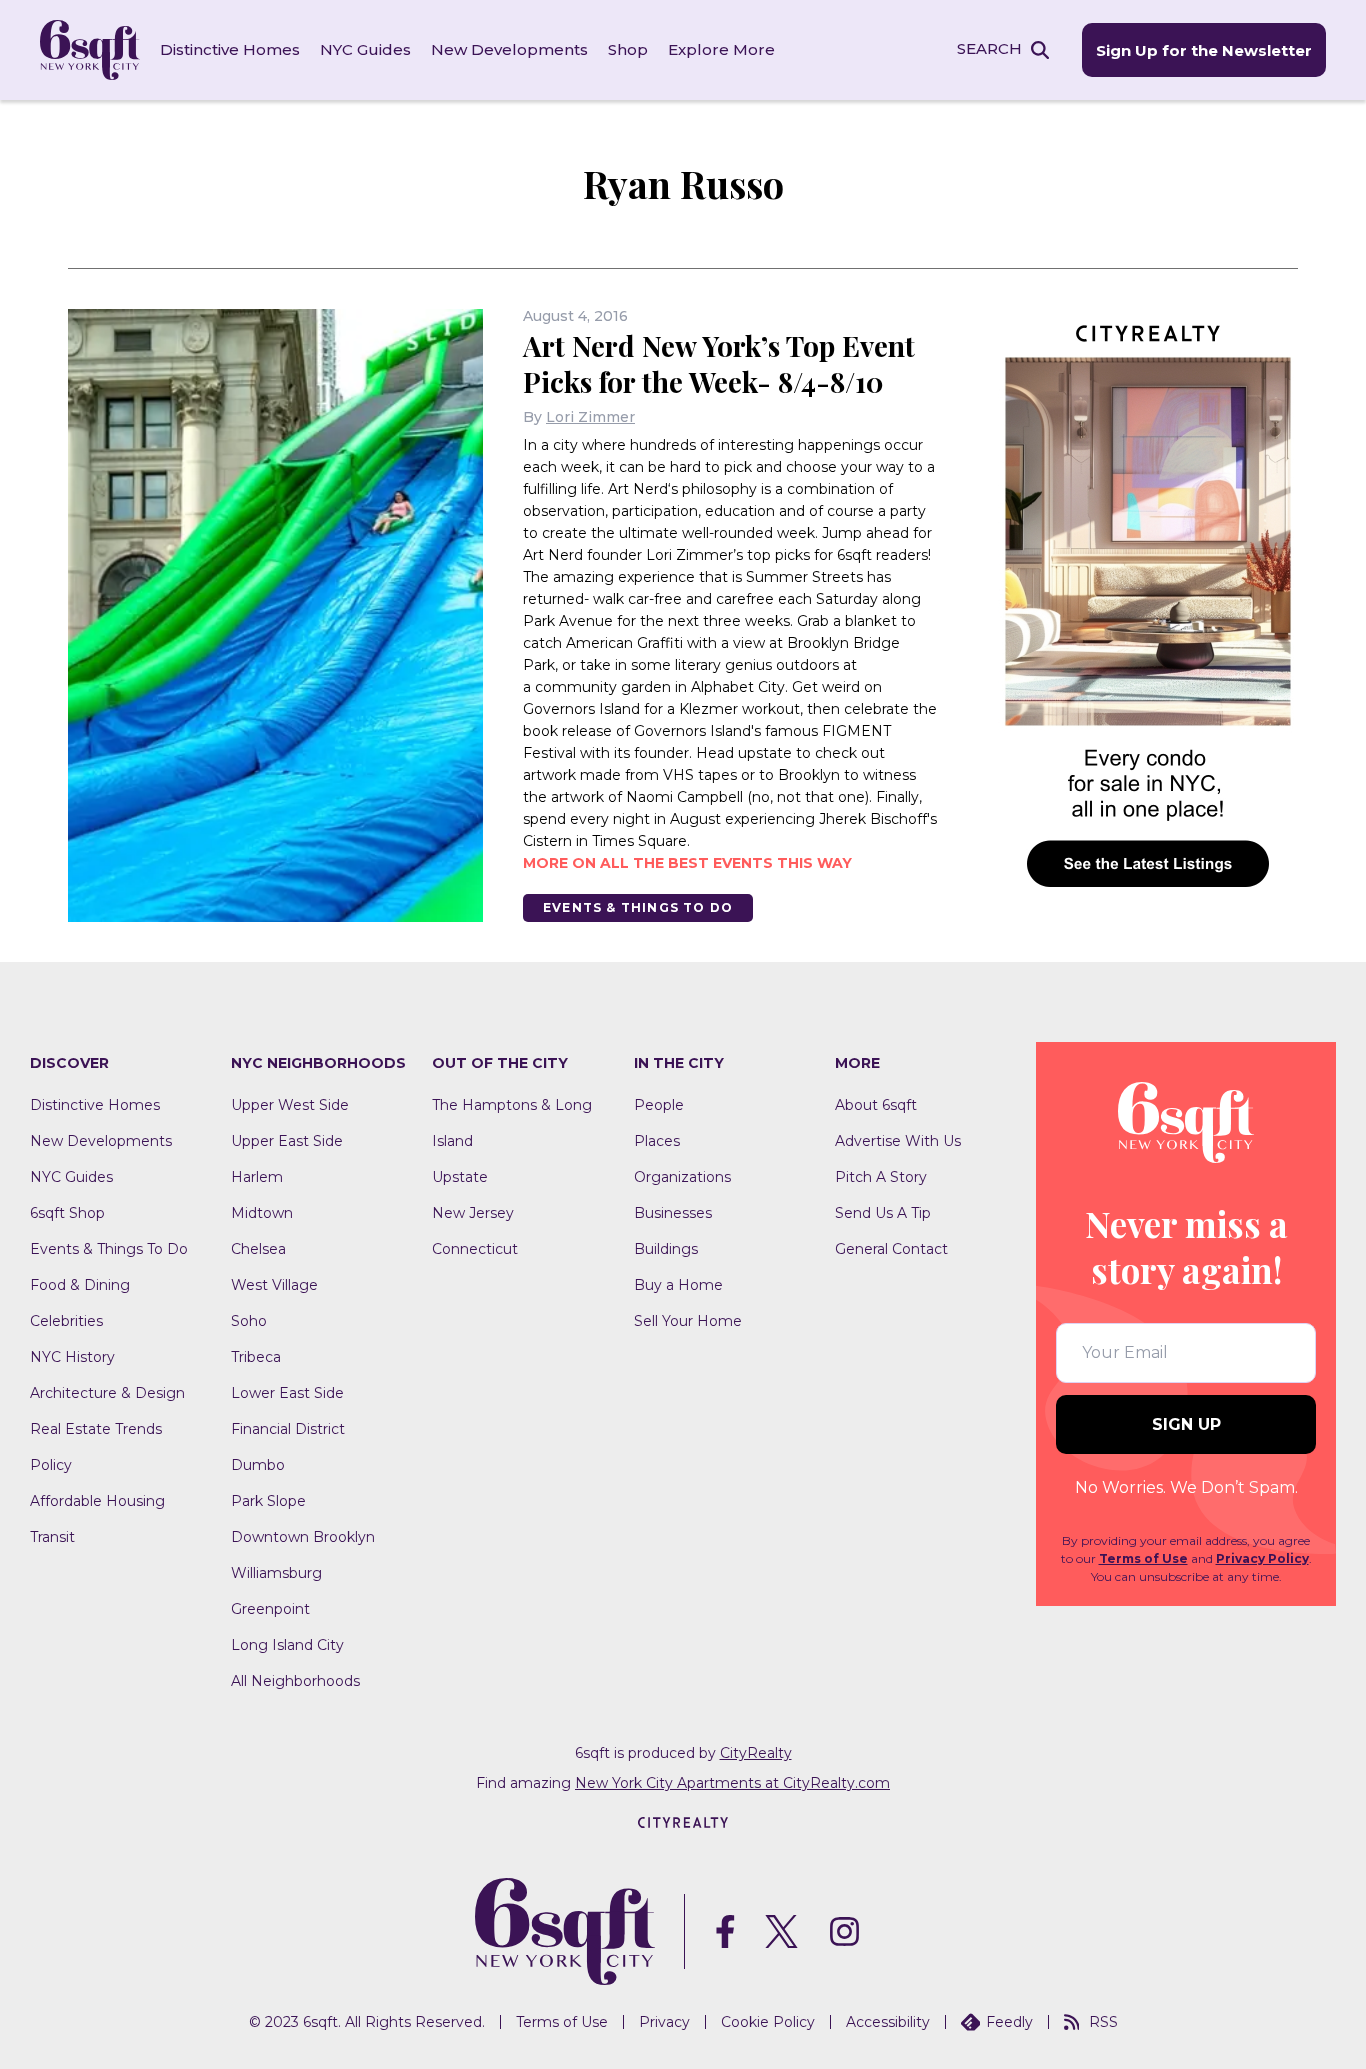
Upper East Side (287, 1141)
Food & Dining (80, 1285)
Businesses (673, 1213)
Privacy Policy (1262, 1558)
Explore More (721, 49)
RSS (1103, 2022)
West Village (274, 1285)
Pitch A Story (881, 1177)
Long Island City (287, 1645)
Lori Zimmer (590, 417)
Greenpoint (270, 1609)
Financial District (288, 1429)
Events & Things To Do (638, 907)
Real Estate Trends (96, 1429)
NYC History (72, 1357)
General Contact (891, 1249)
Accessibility (888, 2022)
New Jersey (473, 1213)
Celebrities (66, 1321)
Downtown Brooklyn (303, 1537)
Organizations (682, 1177)
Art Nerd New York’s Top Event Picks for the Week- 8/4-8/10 (719, 363)
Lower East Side (287, 1393)
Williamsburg (276, 1573)
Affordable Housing (97, 1501)
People (659, 1105)
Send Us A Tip (883, 1213)
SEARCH (989, 48)
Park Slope (268, 1501)
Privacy (664, 2022)
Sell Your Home (688, 1321)
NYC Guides (365, 49)
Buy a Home (678, 1285)
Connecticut (475, 1249)
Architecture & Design (107, 1393)
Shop (628, 49)
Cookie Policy (768, 2022)
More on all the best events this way (687, 863)
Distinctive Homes (230, 49)
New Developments (509, 49)
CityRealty (756, 1753)
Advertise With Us (898, 1141)
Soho (249, 1321)
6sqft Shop (67, 1213)
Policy (51, 1465)
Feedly (1009, 2022)
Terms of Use (1143, 1558)
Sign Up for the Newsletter (1204, 50)
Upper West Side (290, 1105)
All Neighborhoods (295, 1681)
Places (657, 1141)
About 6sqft (876, 1105)
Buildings (666, 1249)
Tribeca (256, 1357)
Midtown (262, 1213)
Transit (52, 1537)
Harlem (257, 1177)
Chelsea (258, 1249)
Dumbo (258, 1465)
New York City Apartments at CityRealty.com (732, 1783)
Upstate (460, 1177)
